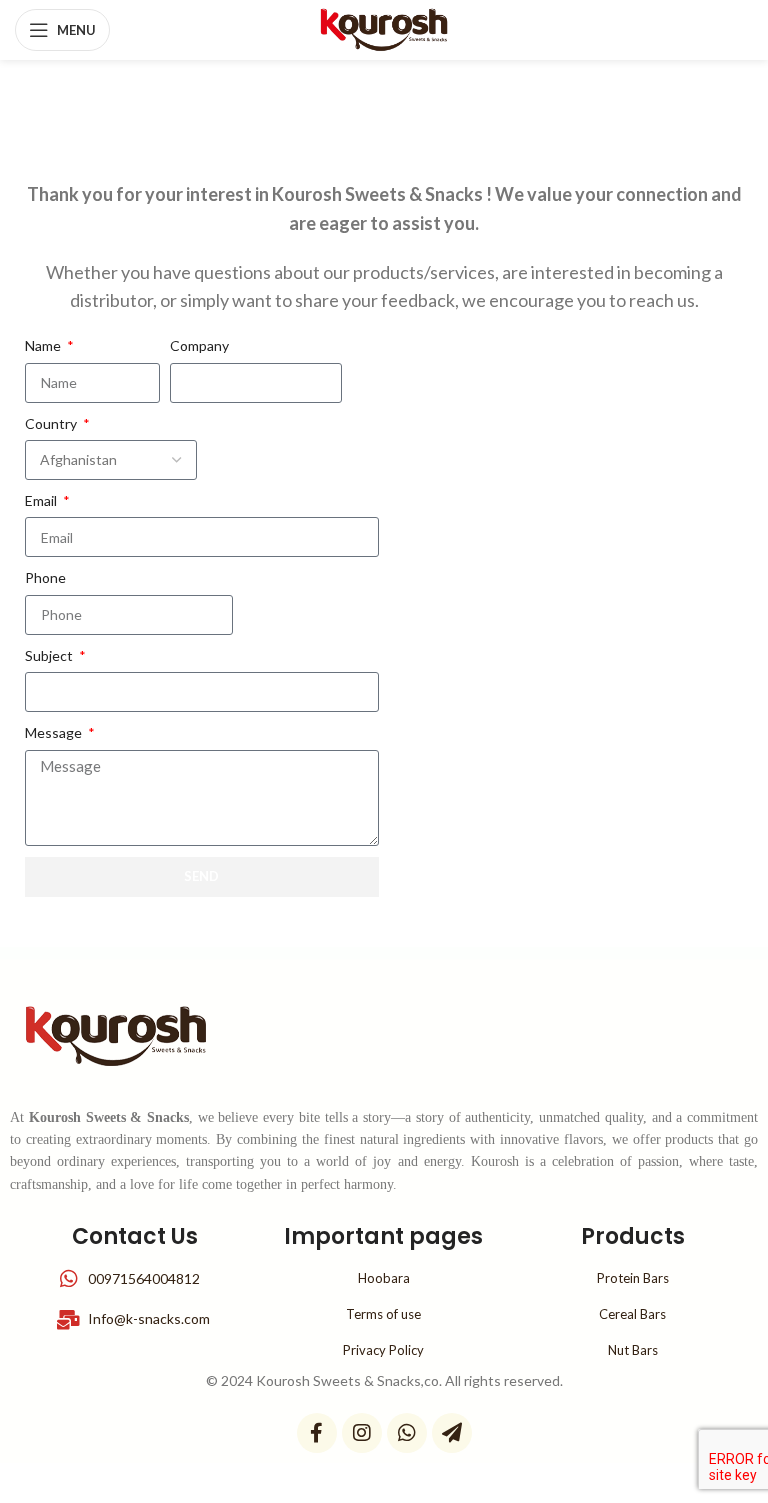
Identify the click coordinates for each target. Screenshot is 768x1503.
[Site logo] (384, 28)
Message (55, 732)
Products (633, 1236)
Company (199, 345)
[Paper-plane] (452, 1433)
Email (42, 500)
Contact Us (135, 1236)
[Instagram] (362, 1433)
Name (44, 345)
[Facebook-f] (317, 1433)
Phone (45, 577)
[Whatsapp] (407, 1433)
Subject (50, 655)
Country (52, 423)
